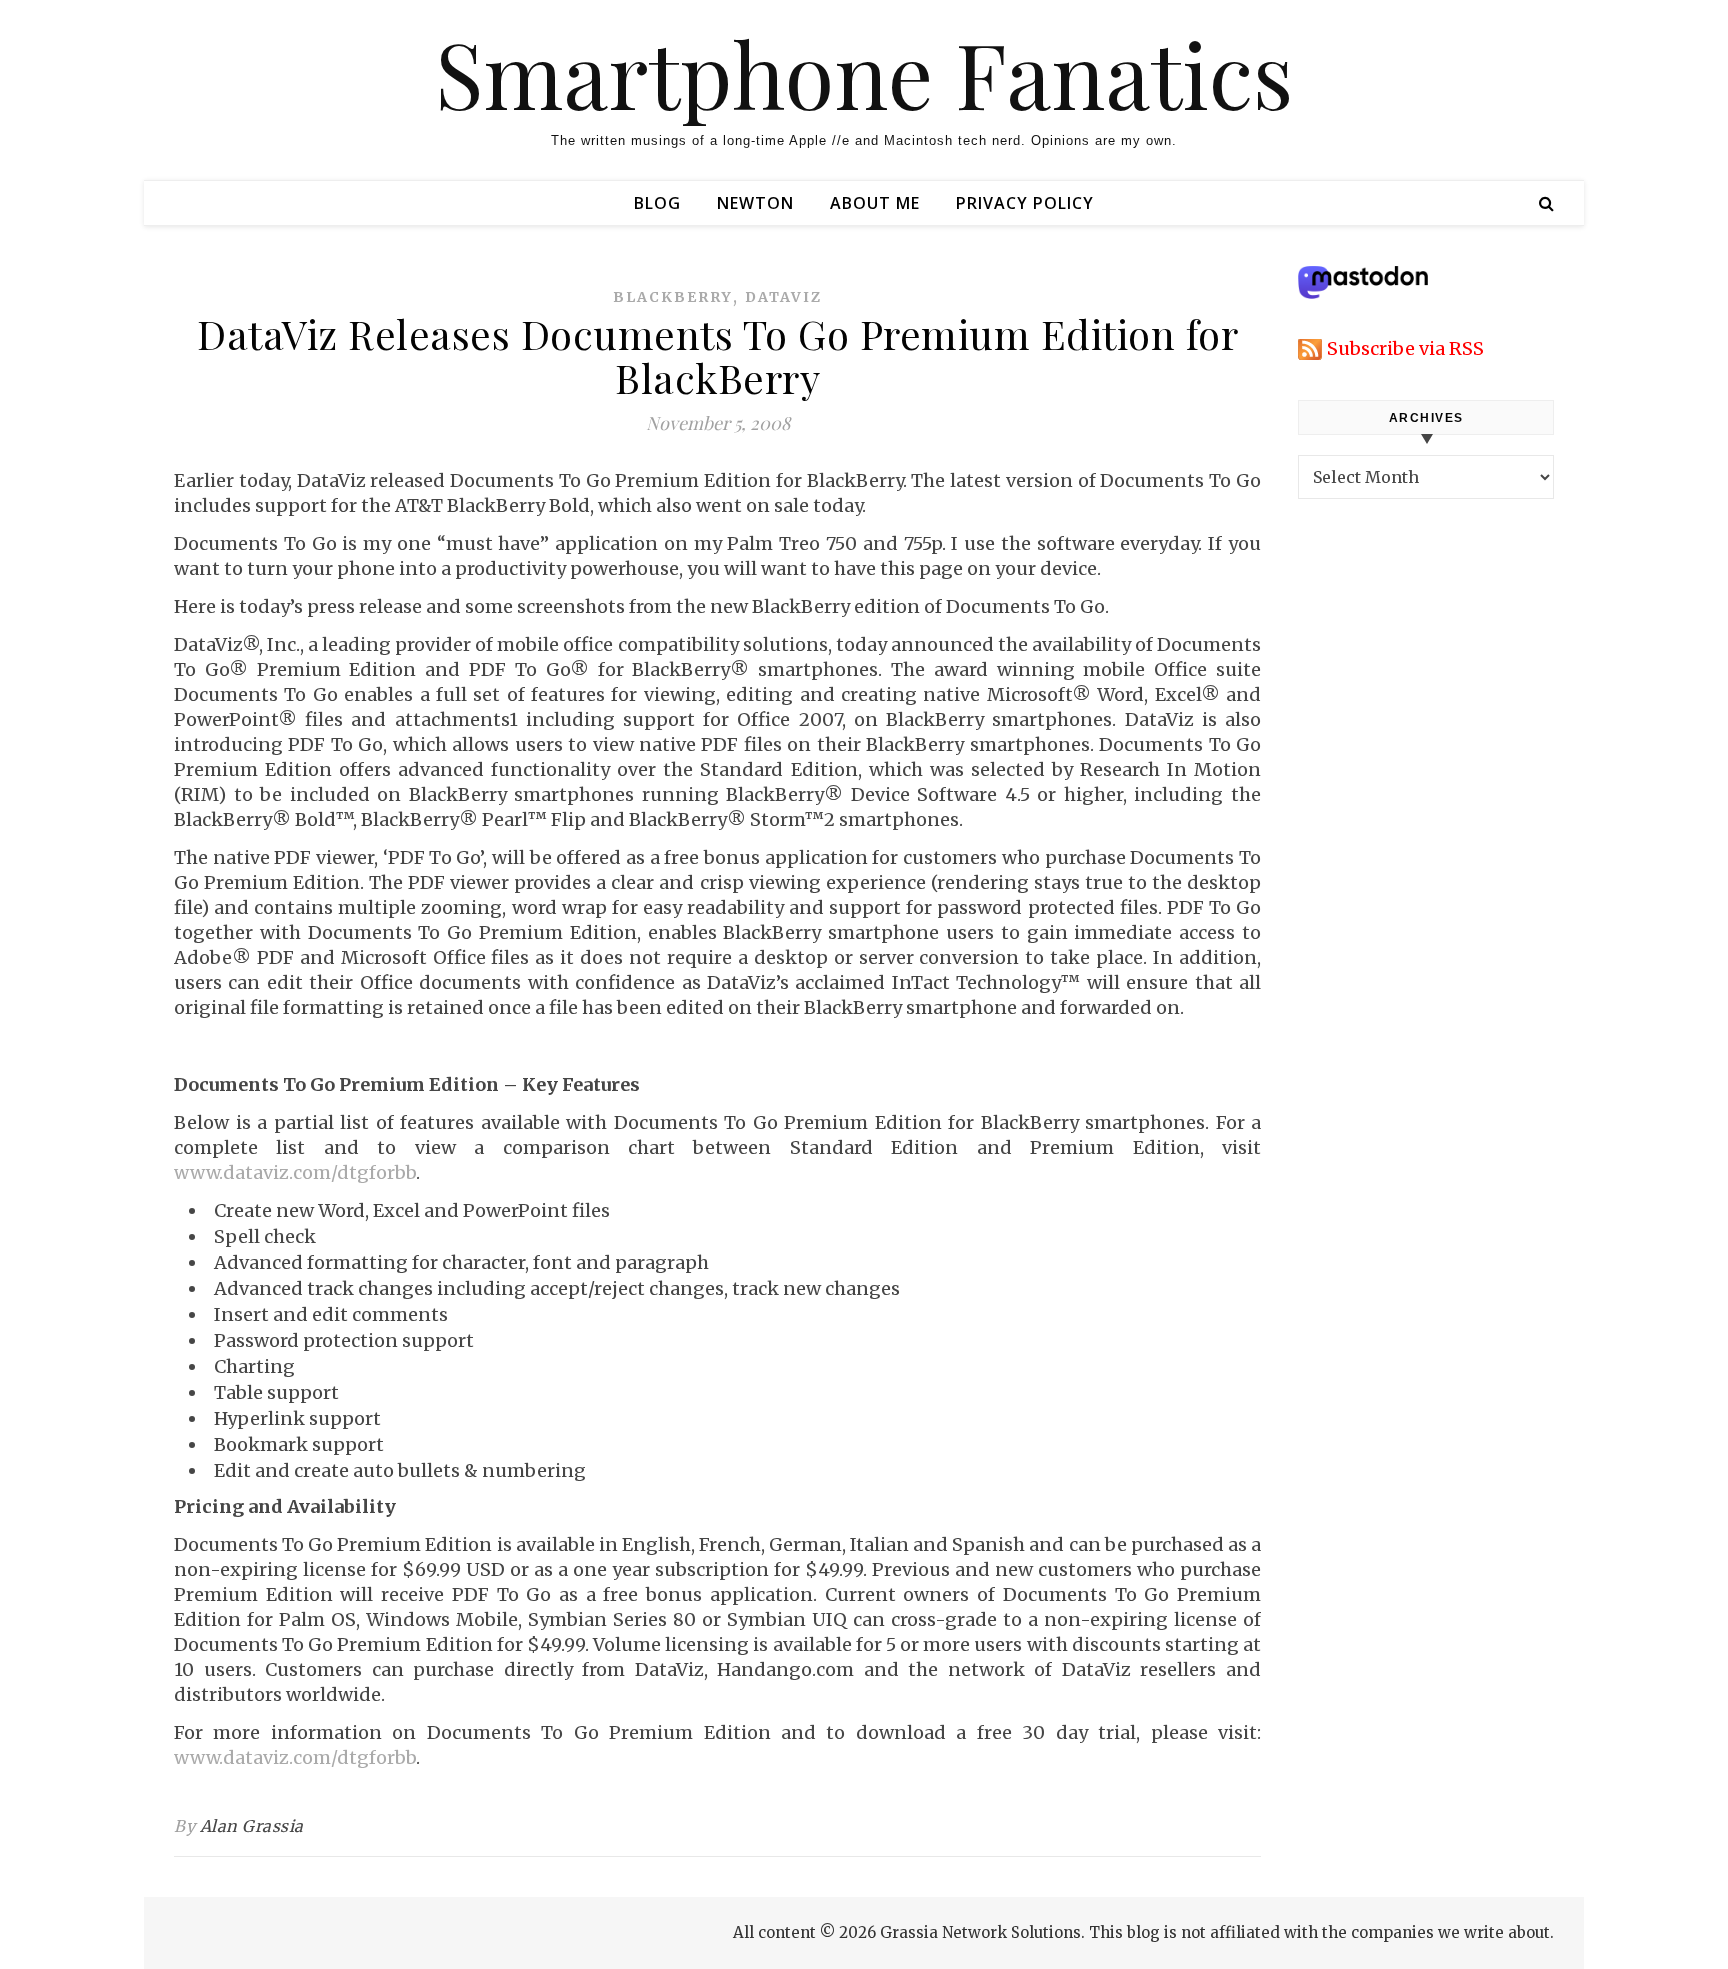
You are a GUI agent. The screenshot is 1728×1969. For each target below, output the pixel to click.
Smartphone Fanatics (864, 73)
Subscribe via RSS (1405, 348)
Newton (755, 203)
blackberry (673, 297)
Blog (657, 203)
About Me (875, 203)
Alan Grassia (252, 1826)
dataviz (783, 297)
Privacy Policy (1025, 203)
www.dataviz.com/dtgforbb (295, 1172)
